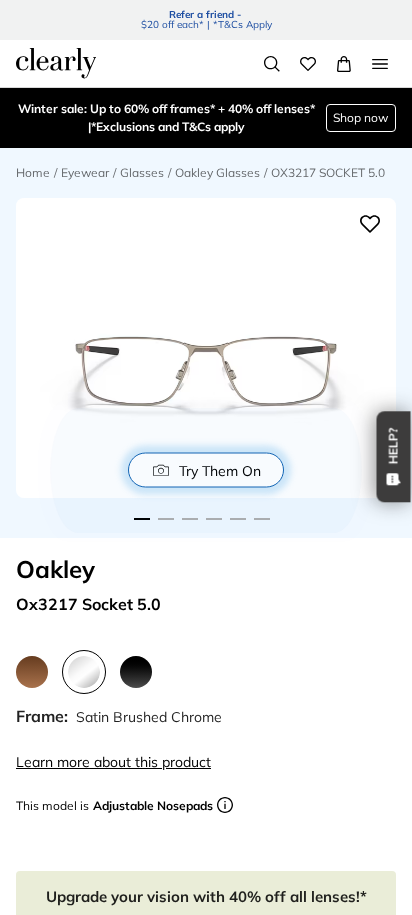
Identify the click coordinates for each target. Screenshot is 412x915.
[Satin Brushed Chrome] (84, 672)
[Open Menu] (380, 64)
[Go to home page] (56, 63)
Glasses (142, 172)
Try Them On (220, 470)
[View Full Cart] (344, 64)
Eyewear (85, 172)
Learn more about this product (113, 762)
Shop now (360, 117)
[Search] (272, 64)
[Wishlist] (308, 64)
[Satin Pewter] (32, 672)
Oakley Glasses (217, 172)
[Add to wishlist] (370, 224)
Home (33, 172)
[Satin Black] (136, 672)
